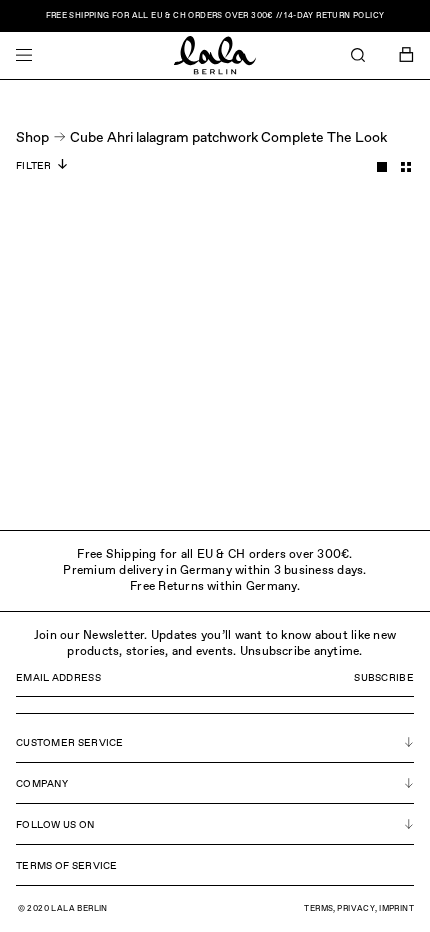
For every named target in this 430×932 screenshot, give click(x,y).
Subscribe (384, 678)
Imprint (396, 909)
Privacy (356, 909)
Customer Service (70, 743)
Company (42, 784)
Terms (318, 909)
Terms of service (67, 866)
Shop (32, 138)
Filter (34, 166)
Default (382, 167)
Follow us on (55, 825)
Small (406, 167)
